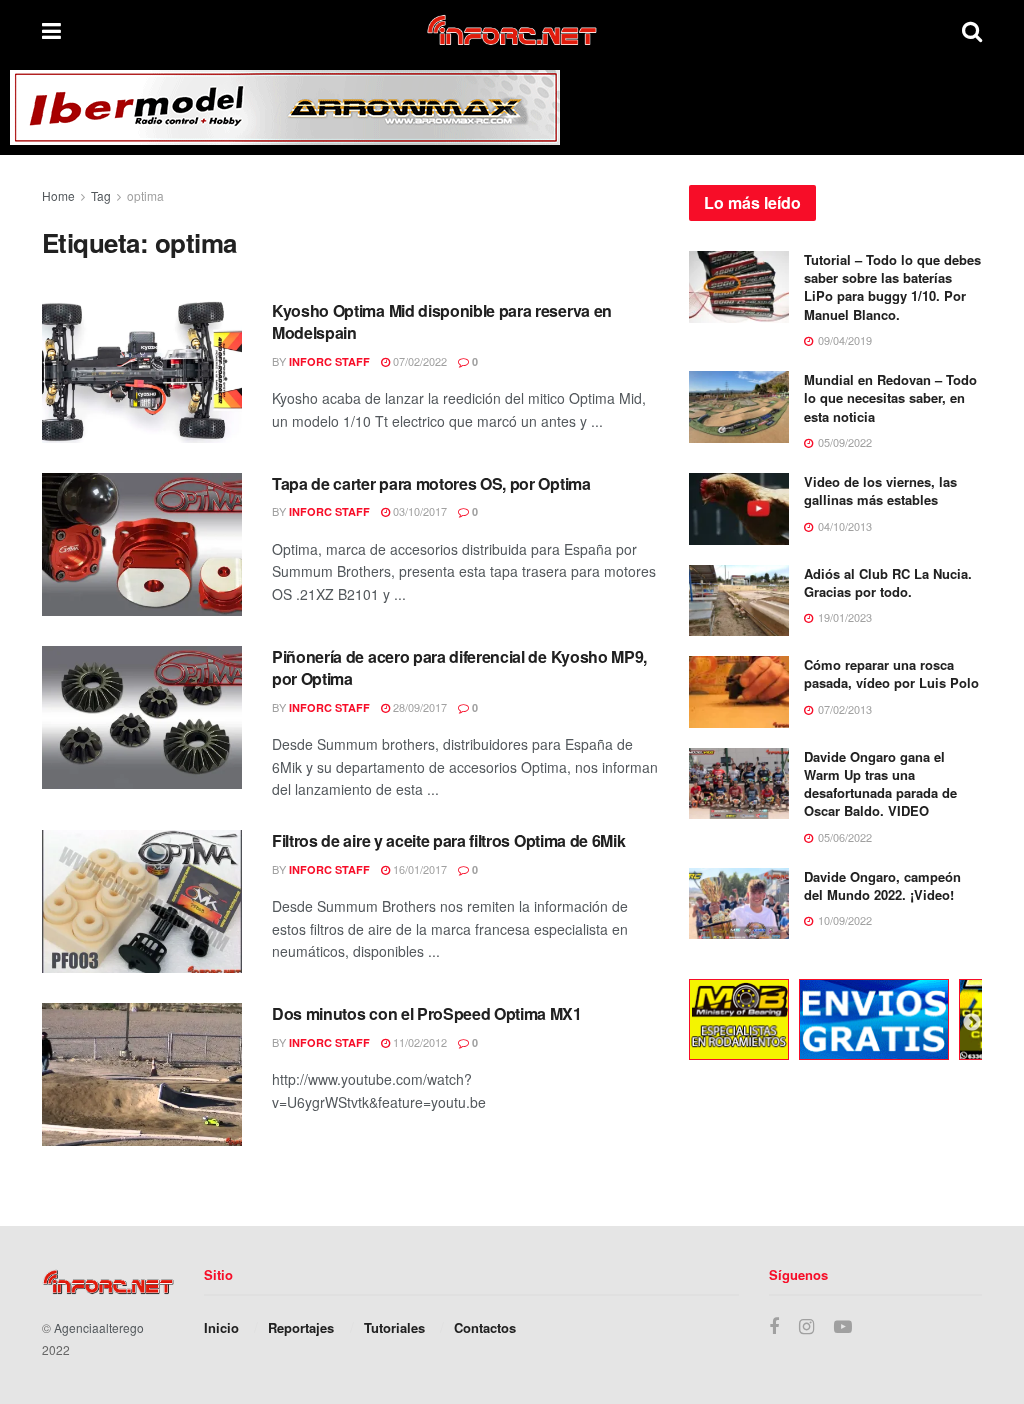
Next (972, 1023)
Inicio (221, 1327)
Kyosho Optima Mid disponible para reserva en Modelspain (442, 321)
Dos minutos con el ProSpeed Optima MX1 (427, 1013)
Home (58, 195)
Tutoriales (394, 1327)
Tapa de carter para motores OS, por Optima (431, 483)
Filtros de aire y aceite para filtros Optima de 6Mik (448, 840)
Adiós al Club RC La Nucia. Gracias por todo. (888, 582)
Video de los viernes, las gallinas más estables (880, 490)
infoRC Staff (329, 361)
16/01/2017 (418, 869)
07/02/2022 (418, 361)
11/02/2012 (418, 1042)
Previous (674, 1023)
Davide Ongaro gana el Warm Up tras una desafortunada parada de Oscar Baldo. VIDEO (880, 784)
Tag (101, 195)
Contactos (485, 1327)
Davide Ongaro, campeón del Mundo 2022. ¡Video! (882, 885)
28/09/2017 (418, 707)
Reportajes (301, 1327)
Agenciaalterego (99, 1327)
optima (145, 195)
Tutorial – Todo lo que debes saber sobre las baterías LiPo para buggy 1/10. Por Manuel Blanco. (892, 287)
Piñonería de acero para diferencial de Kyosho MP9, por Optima (459, 667)
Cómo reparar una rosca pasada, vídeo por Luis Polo (891, 673)
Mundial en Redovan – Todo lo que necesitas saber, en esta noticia (890, 397)
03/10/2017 (418, 511)
